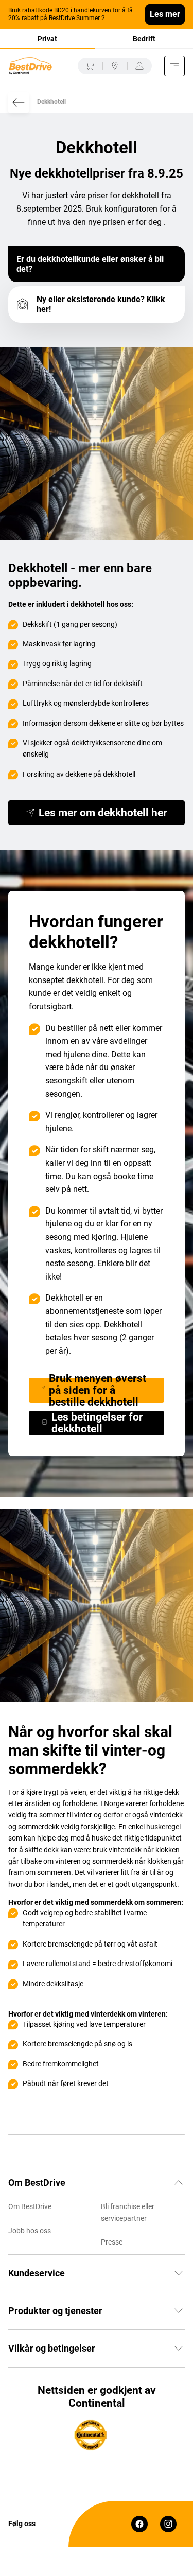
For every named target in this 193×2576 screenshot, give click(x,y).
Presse (112, 2242)
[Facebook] (139, 2524)
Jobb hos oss (30, 2231)
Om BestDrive (30, 2206)
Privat (47, 39)
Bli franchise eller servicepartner (128, 2212)
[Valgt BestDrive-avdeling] (115, 66)
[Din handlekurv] (90, 66)
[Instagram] (168, 2524)
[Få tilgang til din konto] (139, 66)
